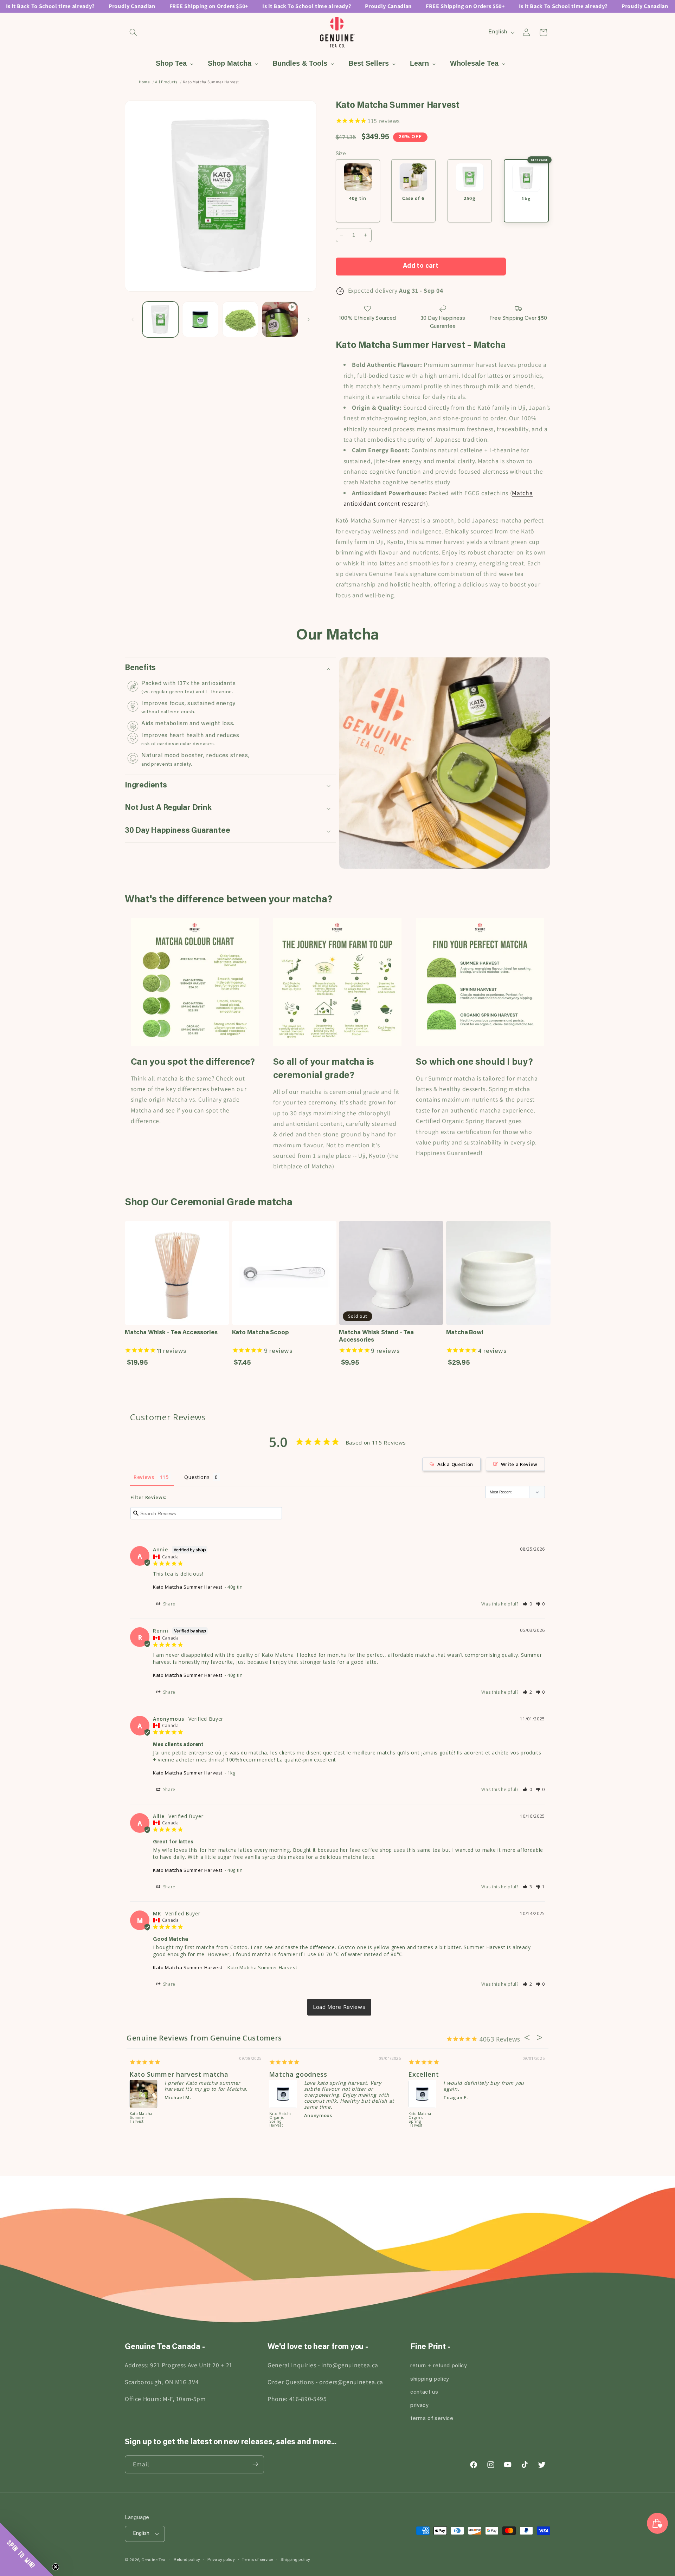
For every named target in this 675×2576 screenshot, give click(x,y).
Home (144, 82)
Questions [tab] (197, 1477)
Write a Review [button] (519, 1464)
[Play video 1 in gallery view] (280, 320)
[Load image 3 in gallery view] (240, 320)
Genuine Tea (153, 2560)
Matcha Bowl (465, 1333)
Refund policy (187, 2560)
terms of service (432, 2419)
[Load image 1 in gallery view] (160, 320)
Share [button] (169, 1604)
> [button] (339, 2007)
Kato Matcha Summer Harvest (188, 1587)
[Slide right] (309, 319)
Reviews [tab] (144, 1477)
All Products (166, 82)
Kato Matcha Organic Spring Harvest (142, 2112)
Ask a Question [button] (455, 1464)
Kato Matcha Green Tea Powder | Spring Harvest (281, 2114)
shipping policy (430, 2379)
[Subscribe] (255, 2464)
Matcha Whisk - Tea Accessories (171, 1333)
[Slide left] (133, 319)
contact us (424, 2392)
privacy (419, 2406)
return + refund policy (439, 2366)
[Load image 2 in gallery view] (200, 320)
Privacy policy (221, 2560)
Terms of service (258, 2560)
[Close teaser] (56, 2567)
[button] (133, 32)
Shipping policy (295, 2560)
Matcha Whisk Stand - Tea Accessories (376, 1336)
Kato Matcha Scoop (261, 1333)
